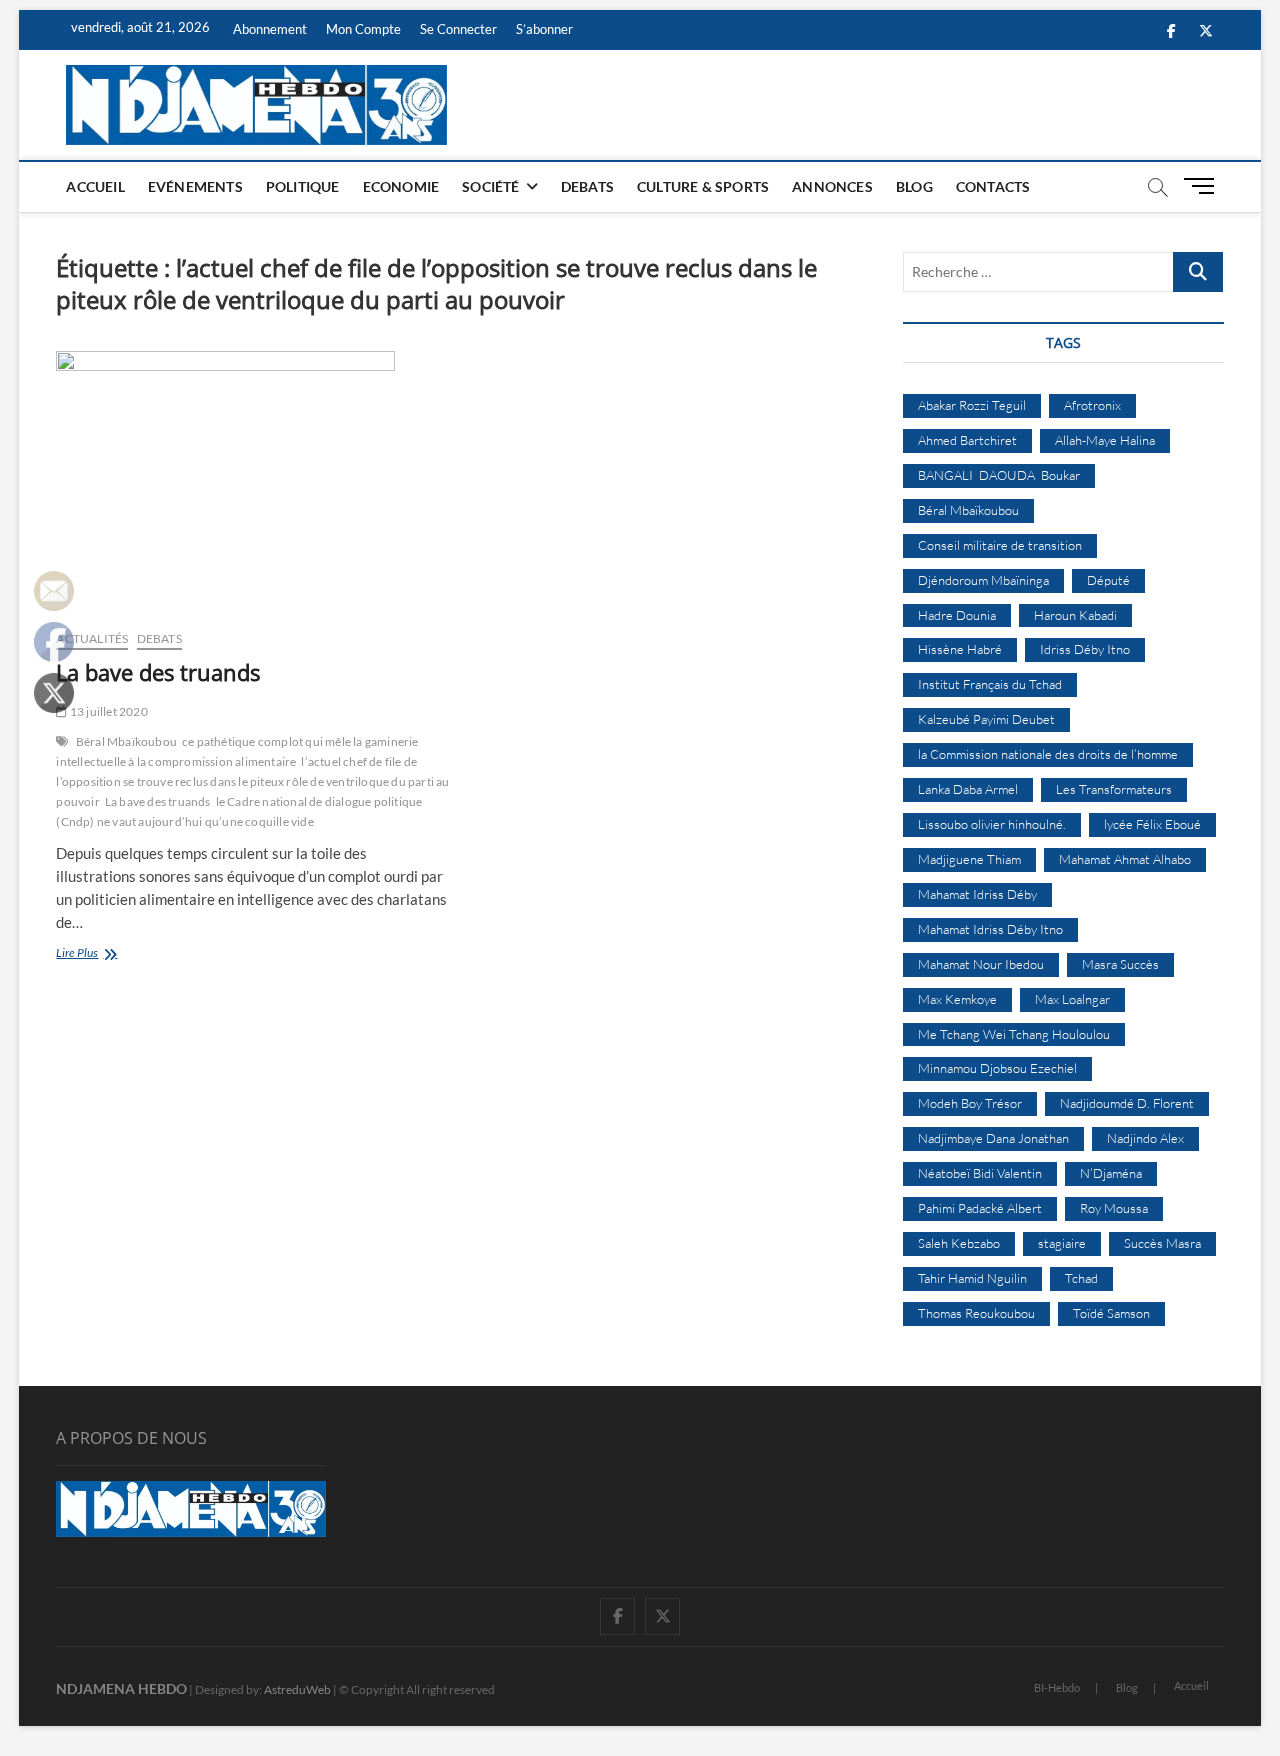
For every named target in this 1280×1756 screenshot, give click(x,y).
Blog (914, 186)
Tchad (1081, 1278)
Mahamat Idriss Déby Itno (990, 929)
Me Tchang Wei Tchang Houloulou (1014, 1034)
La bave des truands (158, 672)
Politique (303, 186)
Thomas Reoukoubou (976, 1313)
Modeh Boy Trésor (970, 1103)
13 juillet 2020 (107, 711)
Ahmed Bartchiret (967, 440)
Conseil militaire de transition (1000, 545)
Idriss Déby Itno (1085, 649)
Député (1108, 580)
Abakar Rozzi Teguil (972, 405)
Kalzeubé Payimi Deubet (986, 719)
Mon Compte (363, 29)
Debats (587, 186)
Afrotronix (1092, 405)
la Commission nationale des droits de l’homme (1048, 754)
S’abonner (544, 29)
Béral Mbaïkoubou (126, 741)
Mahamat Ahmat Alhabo (1125, 859)
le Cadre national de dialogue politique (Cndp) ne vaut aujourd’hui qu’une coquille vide (239, 811)
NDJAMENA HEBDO (121, 1688)
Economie (401, 186)
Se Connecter (458, 29)
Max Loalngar (1072, 999)
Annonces (832, 186)
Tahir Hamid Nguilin (972, 1278)
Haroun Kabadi (1075, 615)
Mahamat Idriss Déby (977, 894)
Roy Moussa (1114, 1208)
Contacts (993, 186)
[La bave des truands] (252, 482)
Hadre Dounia (957, 615)
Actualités (92, 638)
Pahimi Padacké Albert (980, 1208)
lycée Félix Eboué (1152, 824)
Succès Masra (1162, 1243)
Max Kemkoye (957, 999)
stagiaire (1062, 1243)
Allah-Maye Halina (1105, 440)
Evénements (195, 186)
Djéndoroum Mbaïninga (983, 580)
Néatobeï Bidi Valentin (980, 1173)
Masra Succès (1120, 964)
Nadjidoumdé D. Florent (1127, 1103)
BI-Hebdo (1057, 1687)
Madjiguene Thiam (969, 859)
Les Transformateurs (1114, 789)
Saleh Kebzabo (959, 1243)
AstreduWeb (297, 1689)
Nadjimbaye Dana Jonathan (993, 1138)
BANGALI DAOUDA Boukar (999, 475)
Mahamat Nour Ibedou (981, 964)
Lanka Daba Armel (968, 789)
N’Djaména (1111, 1173)
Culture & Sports (703, 186)
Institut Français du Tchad (990, 684)
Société (490, 186)
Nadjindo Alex (1145, 1138)
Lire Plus (95, 954)
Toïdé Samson (1111, 1313)
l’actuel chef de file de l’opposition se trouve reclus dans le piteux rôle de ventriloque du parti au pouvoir (252, 781)
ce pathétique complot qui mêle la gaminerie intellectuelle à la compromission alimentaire (237, 751)
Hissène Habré (960, 649)
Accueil (95, 186)
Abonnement (270, 29)
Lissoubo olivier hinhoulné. (992, 824)
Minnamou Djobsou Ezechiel (997, 1068)
